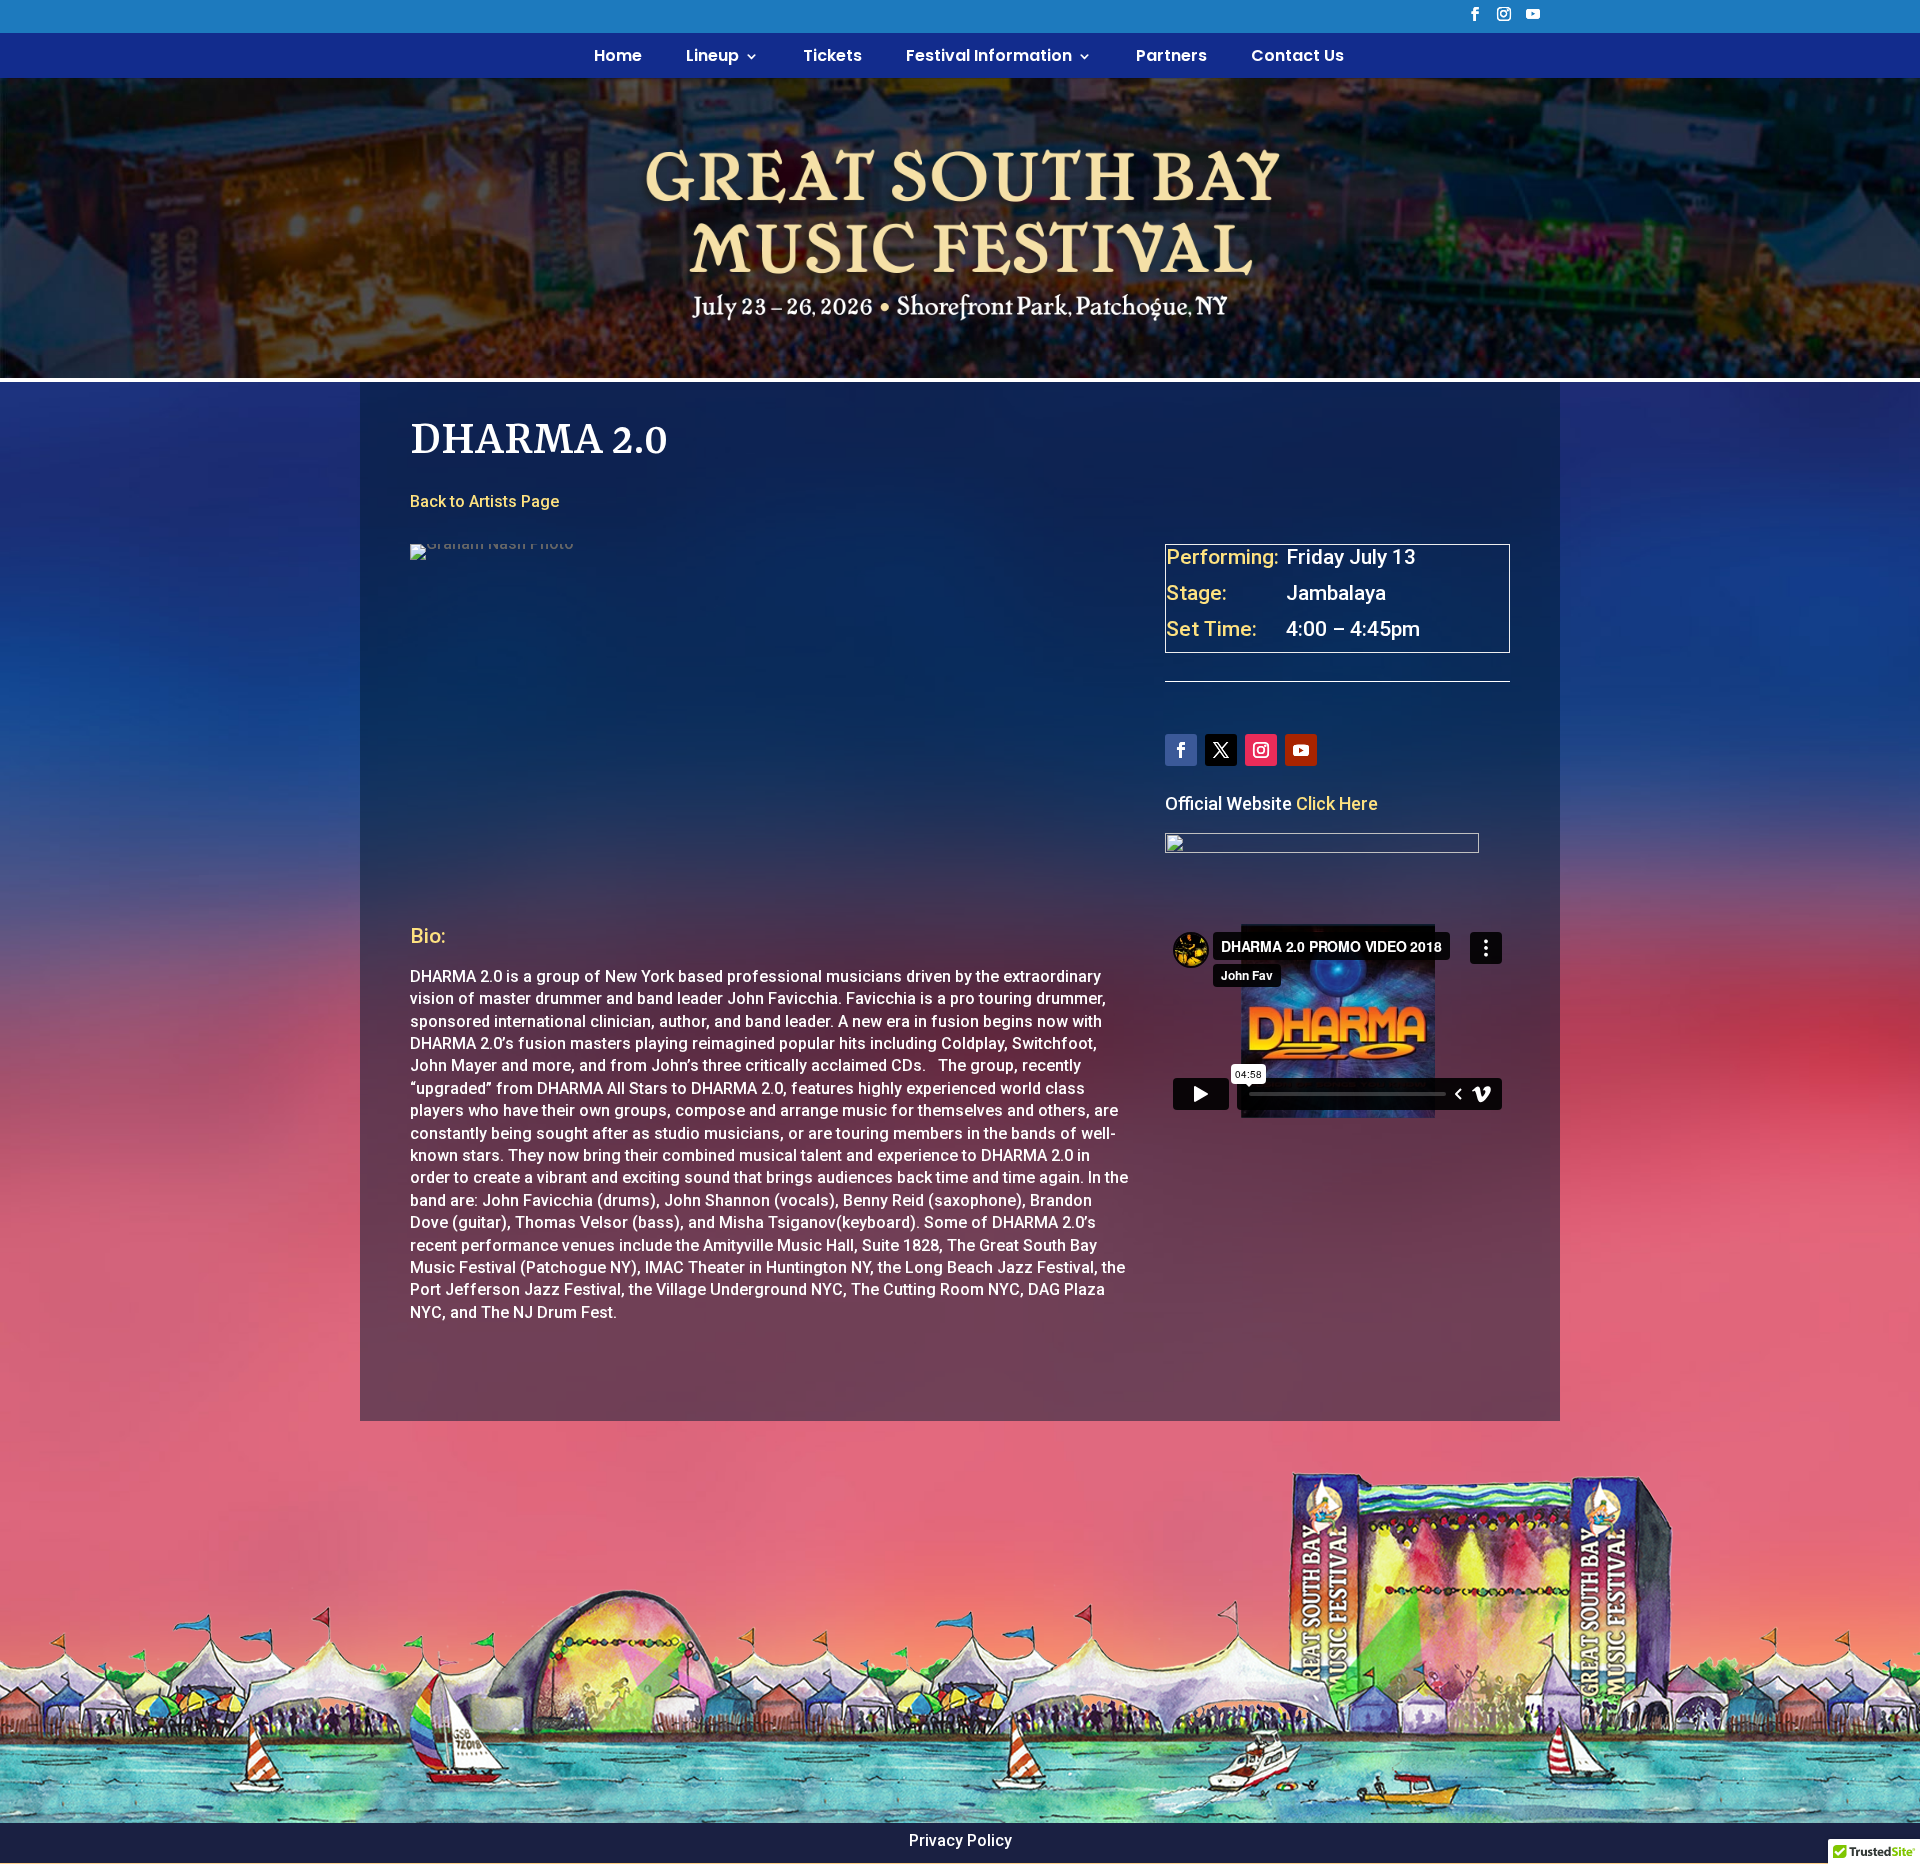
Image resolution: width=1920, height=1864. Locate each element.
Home (618, 58)
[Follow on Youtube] (1301, 750)
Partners (1171, 58)
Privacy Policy (960, 1840)
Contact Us (1297, 58)
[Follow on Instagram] (1261, 750)
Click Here (1337, 803)
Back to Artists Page (484, 501)
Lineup (712, 58)
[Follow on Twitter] (1221, 750)
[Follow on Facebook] (1181, 750)
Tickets (832, 58)
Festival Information (989, 58)
